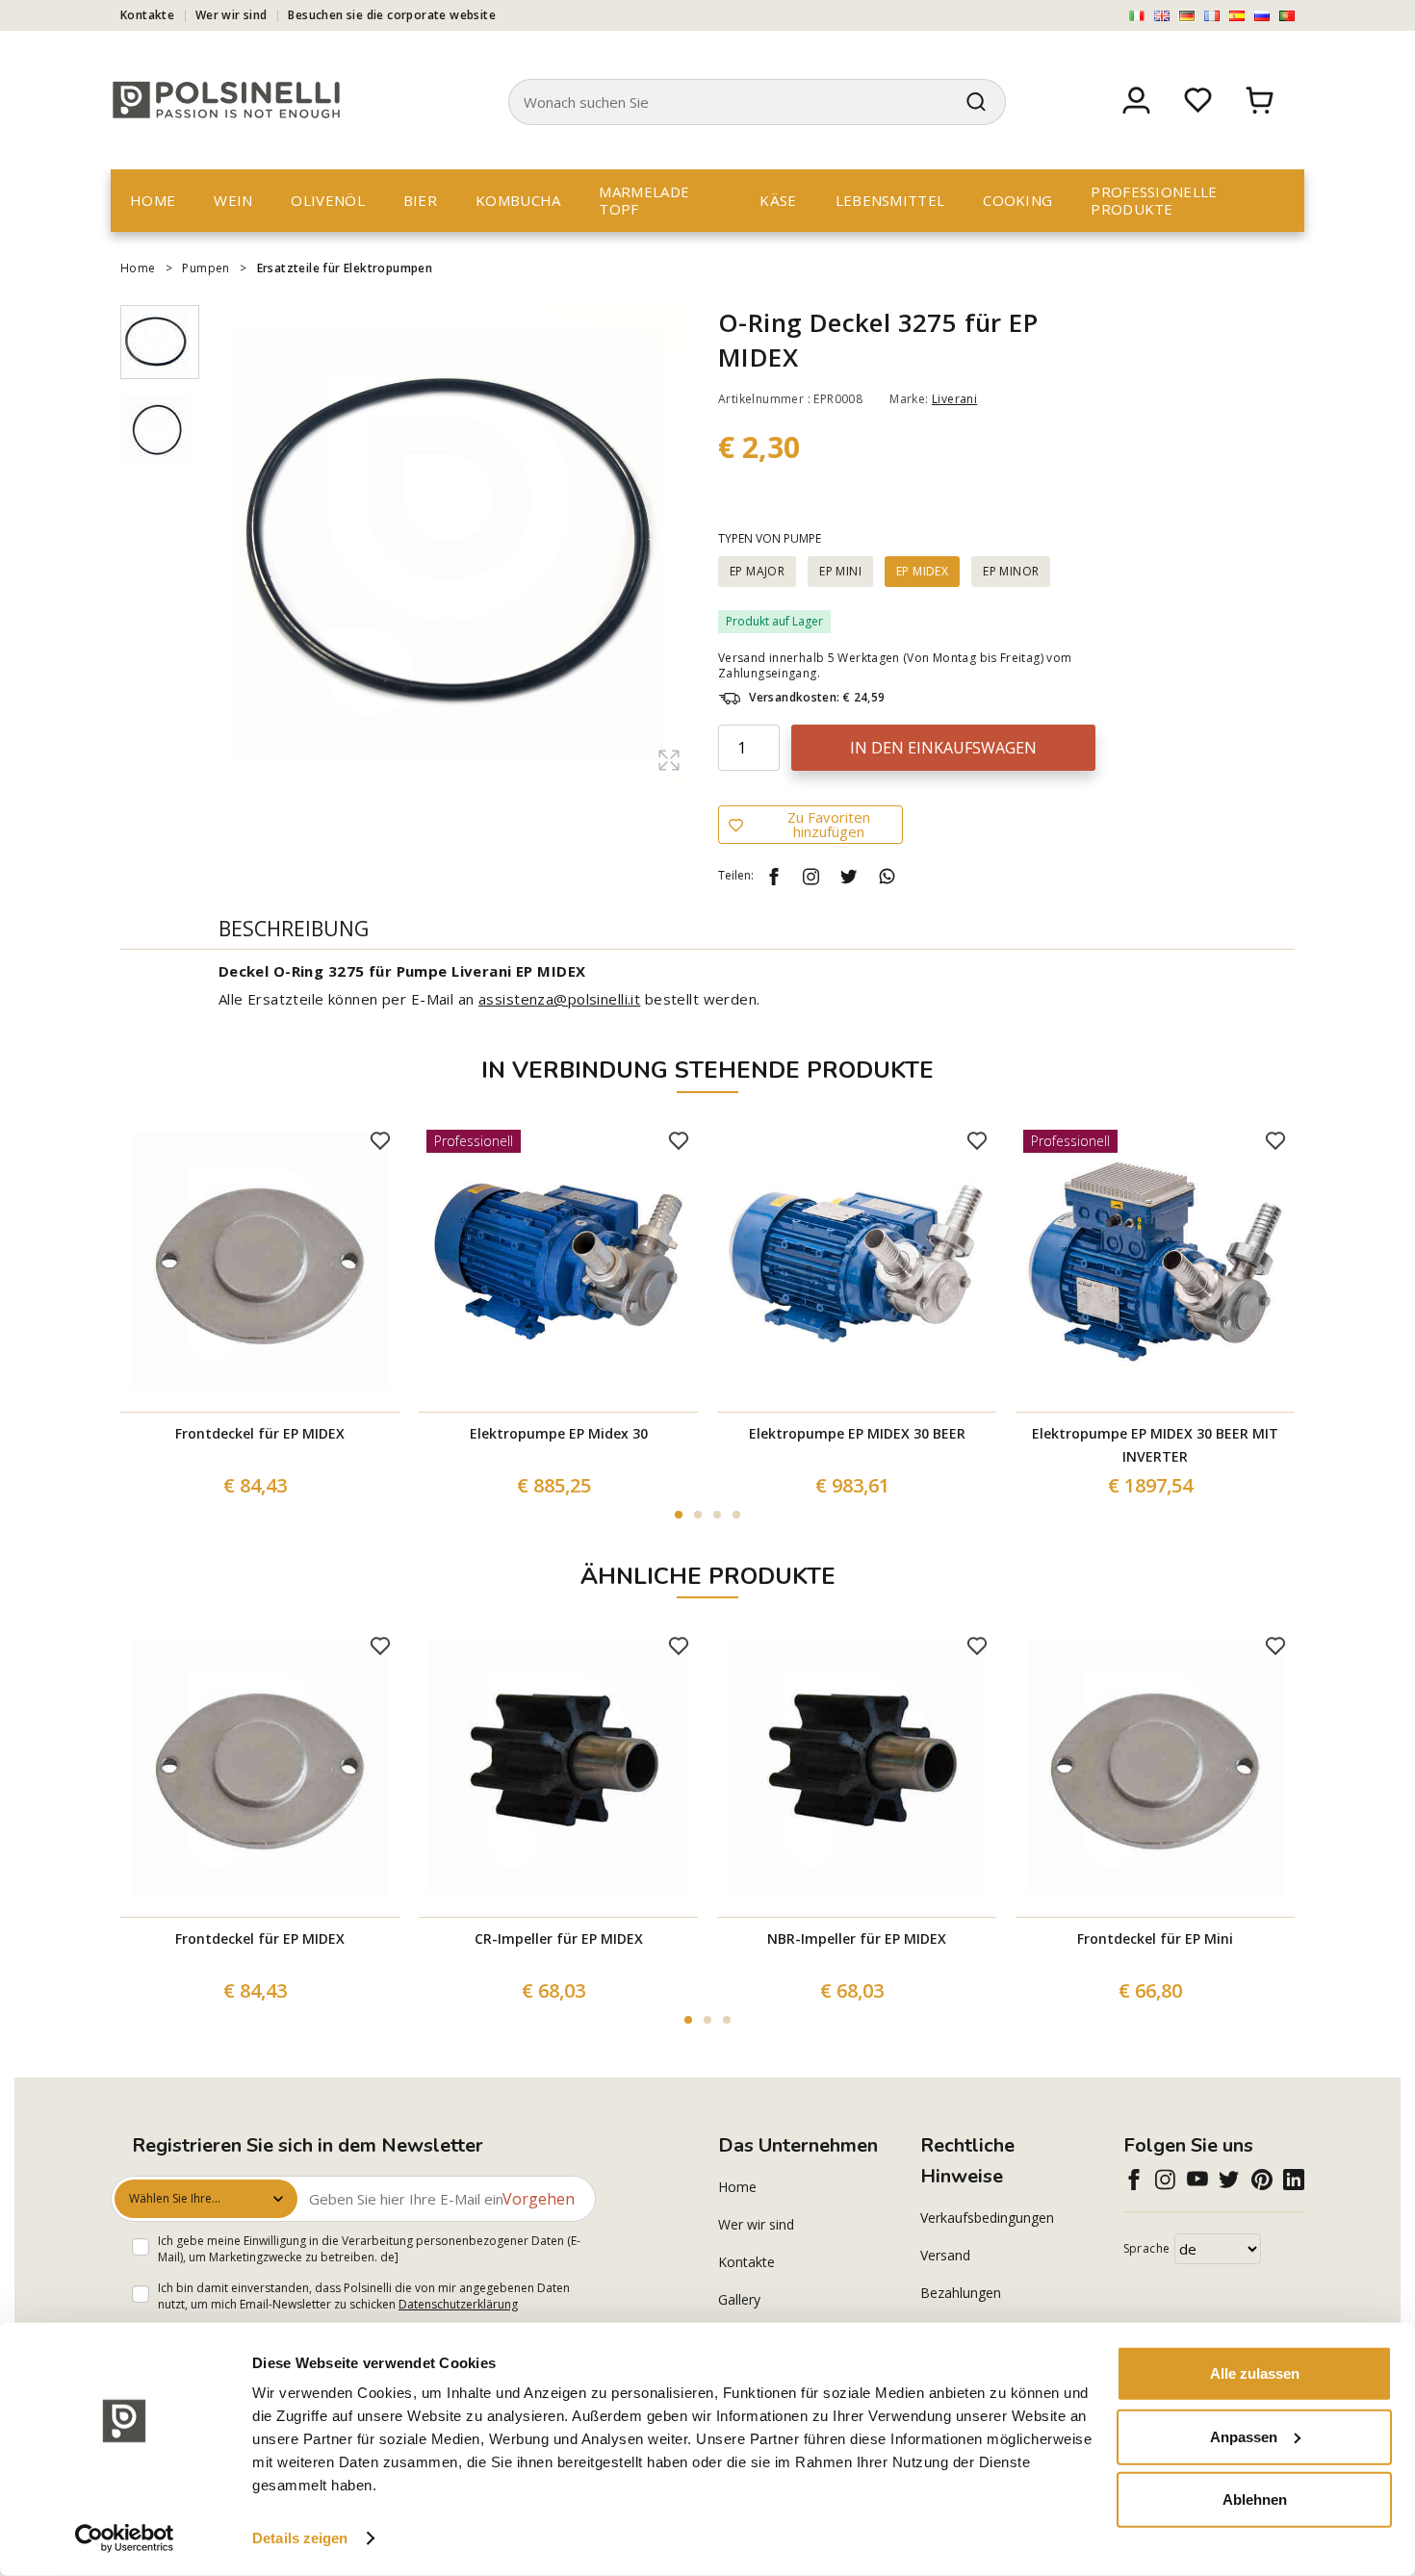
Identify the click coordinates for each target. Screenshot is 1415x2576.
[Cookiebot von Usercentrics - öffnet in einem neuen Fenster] (125, 2538)
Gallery (739, 2299)
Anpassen (1244, 2436)
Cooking (1017, 200)
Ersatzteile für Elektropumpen (345, 268)
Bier (420, 200)
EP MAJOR (757, 571)
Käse (778, 200)
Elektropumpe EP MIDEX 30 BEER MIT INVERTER (1155, 1445)
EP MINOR (1011, 571)
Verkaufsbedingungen (987, 2218)
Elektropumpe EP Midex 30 (559, 1433)
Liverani (954, 399)
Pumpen (206, 268)
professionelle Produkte (1154, 200)
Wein (233, 200)
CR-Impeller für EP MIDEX (559, 1938)
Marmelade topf (644, 200)
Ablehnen (1255, 2499)
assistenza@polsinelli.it (559, 999)
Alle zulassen (1255, 2373)
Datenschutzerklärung (458, 2304)
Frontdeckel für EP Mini (1155, 1938)
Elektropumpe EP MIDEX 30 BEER (857, 1433)
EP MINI (840, 571)
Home (153, 200)
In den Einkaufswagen (943, 748)
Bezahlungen (961, 2293)
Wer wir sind (232, 15)
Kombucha (518, 200)
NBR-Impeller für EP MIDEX (857, 1938)
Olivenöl (327, 200)
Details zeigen (300, 2538)
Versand (945, 2255)
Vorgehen (539, 2199)
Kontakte (147, 15)
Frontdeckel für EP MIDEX (260, 1433)
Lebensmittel (890, 200)
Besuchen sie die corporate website (392, 15)
